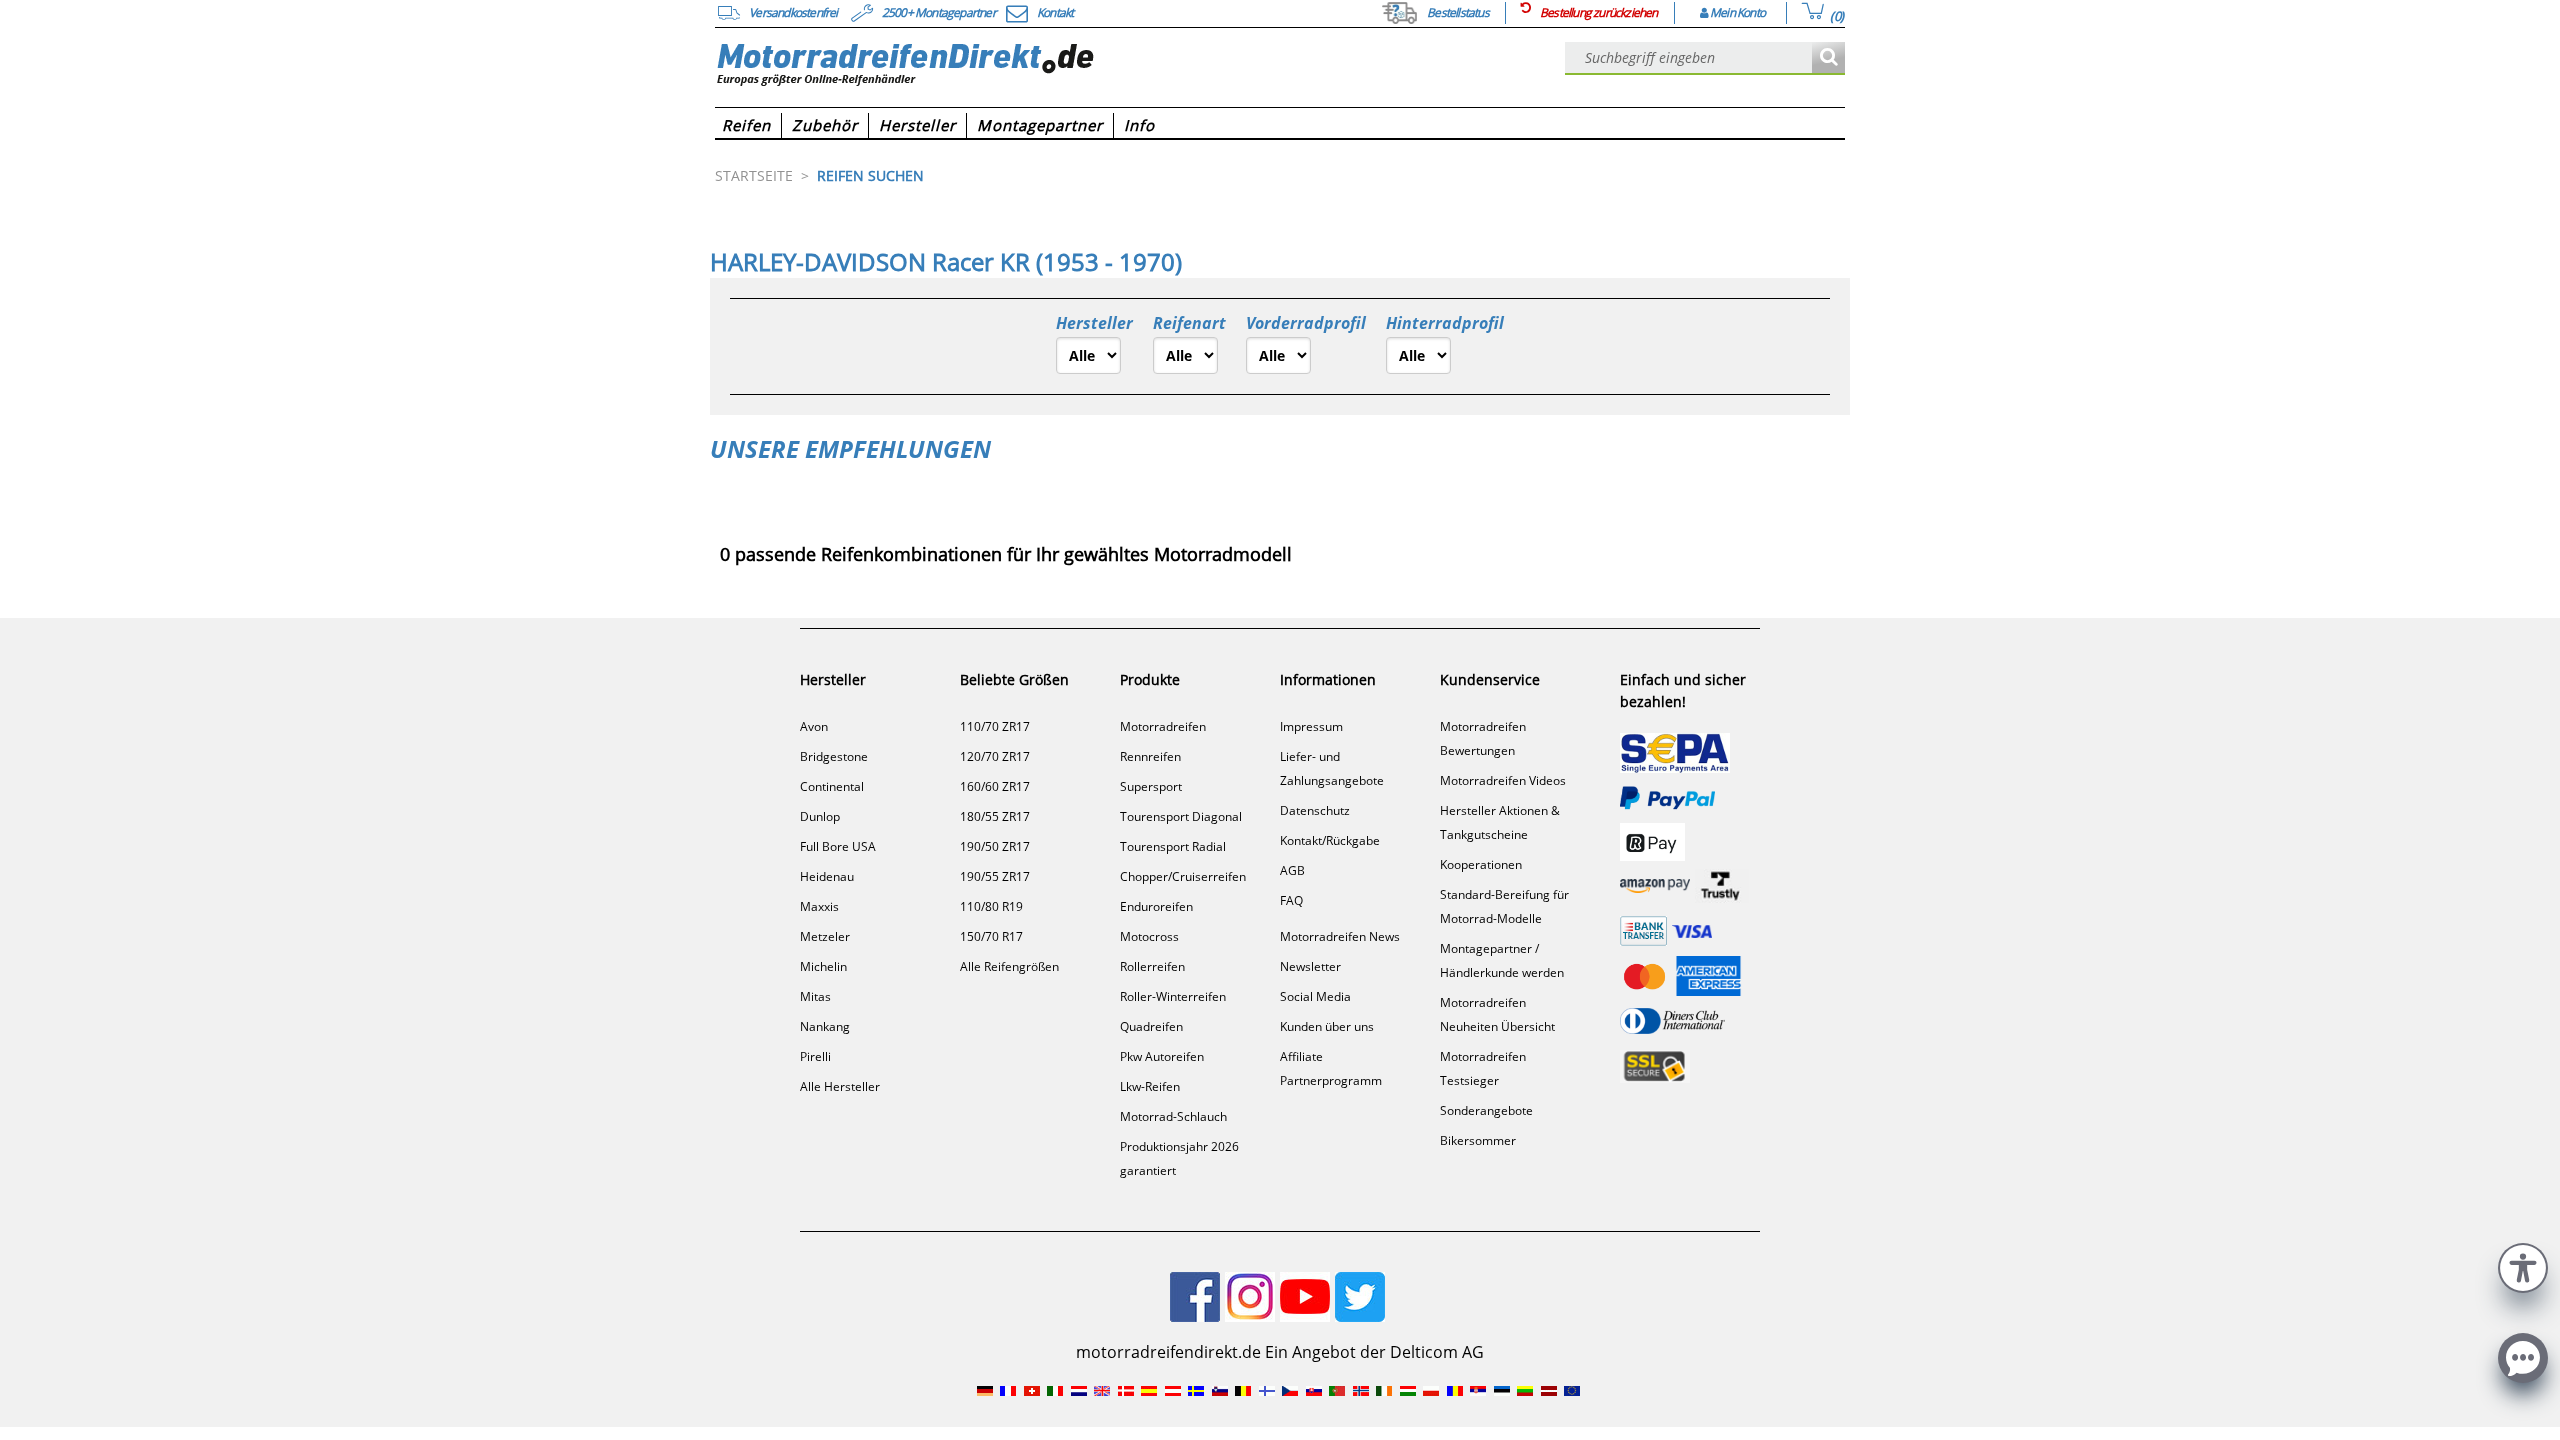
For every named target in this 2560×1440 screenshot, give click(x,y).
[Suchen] (1828, 58)
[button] (2523, 1265)
